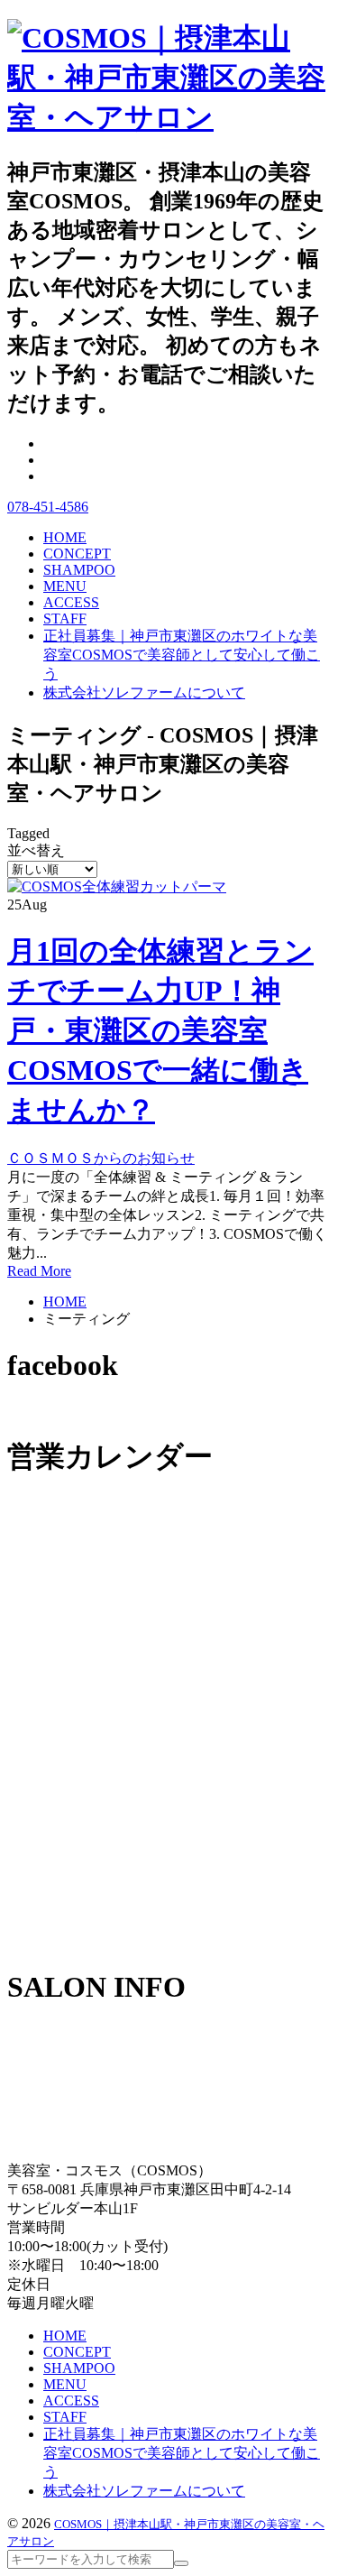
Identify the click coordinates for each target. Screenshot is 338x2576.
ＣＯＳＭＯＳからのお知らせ (101, 1158)
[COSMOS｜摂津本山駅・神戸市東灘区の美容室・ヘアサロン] (169, 117)
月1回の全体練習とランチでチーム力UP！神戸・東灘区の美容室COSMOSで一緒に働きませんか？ (160, 1030)
